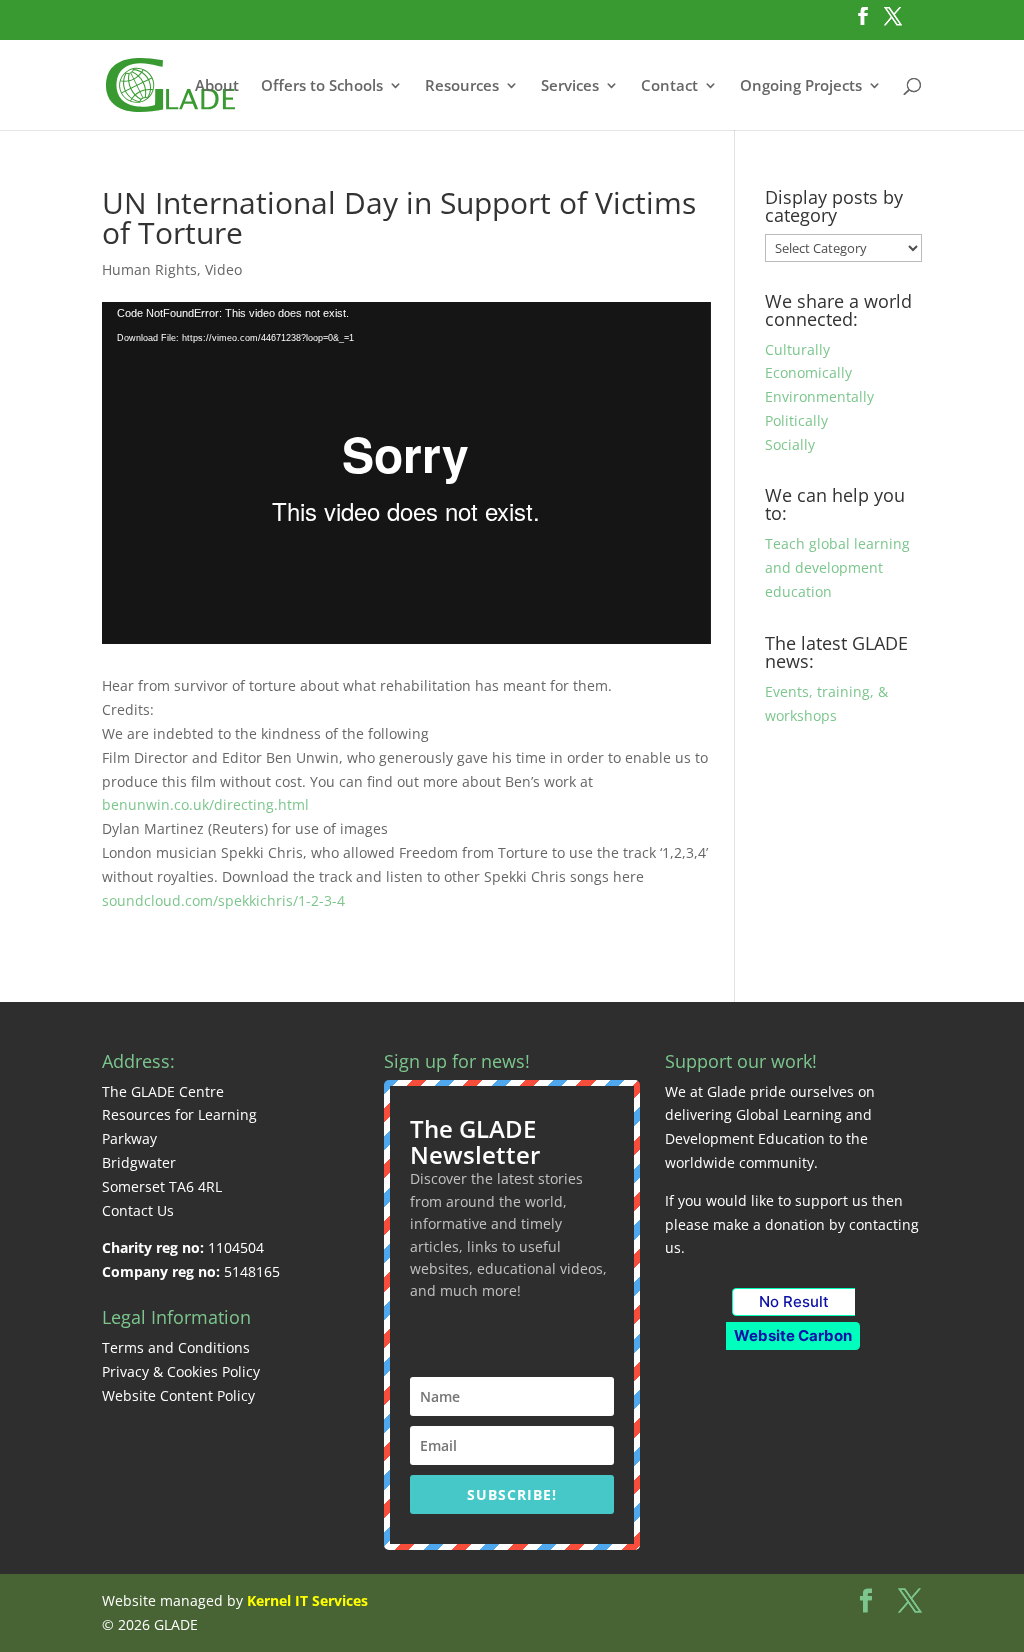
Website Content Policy (178, 1395)
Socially (790, 444)
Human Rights (149, 269)
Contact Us (138, 1210)
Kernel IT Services (307, 1600)
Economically (808, 372)
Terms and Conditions (176, 1347)
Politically (796, 420)
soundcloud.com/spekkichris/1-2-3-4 (223, 900)
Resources (462, 86)
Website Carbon (793, 1335)
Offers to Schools (322, 86)
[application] (406, 473)
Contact (669, 86)
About (217, 86)
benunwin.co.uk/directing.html (205, 804)
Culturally (797, 349)
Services (570, 86)
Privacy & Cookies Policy (181, 1371)
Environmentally (819, 396)
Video (223, 269)
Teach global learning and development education (837, 567)
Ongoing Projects (801, 86)
